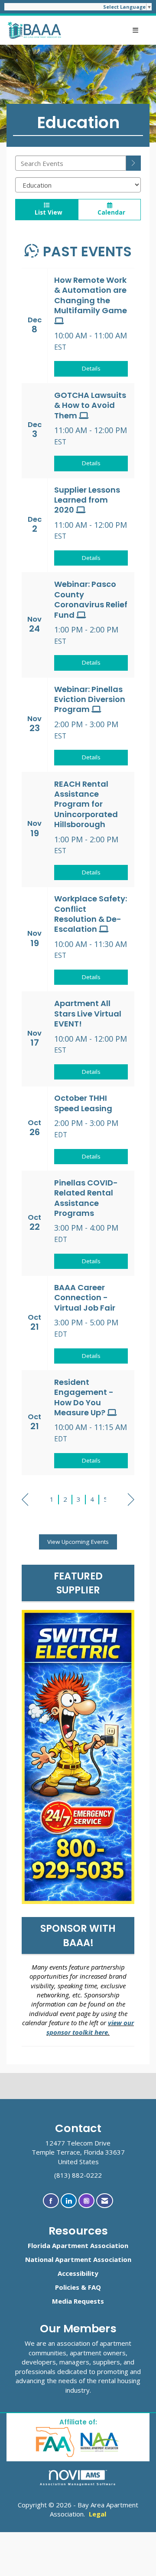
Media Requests (78, 2301)
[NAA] (100, 2442)
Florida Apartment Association (78, 2245)
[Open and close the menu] (105, 30)
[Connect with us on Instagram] (86, 2201)
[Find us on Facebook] (51, 2201)
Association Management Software (78, 2484)
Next (131, 1500)
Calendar (110, 212)
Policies (67, 2287)
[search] (133, 163)
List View (47, 212)
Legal (97, 2514)
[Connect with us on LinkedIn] (69, 2201)
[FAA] (56, 2442)
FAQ (94, 2287)
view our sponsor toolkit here (90, 2027)
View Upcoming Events (78, 1542)
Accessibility (78, 2273)
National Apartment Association (78, 2259)
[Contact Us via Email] (105, 2201)
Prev (25, 1500)
